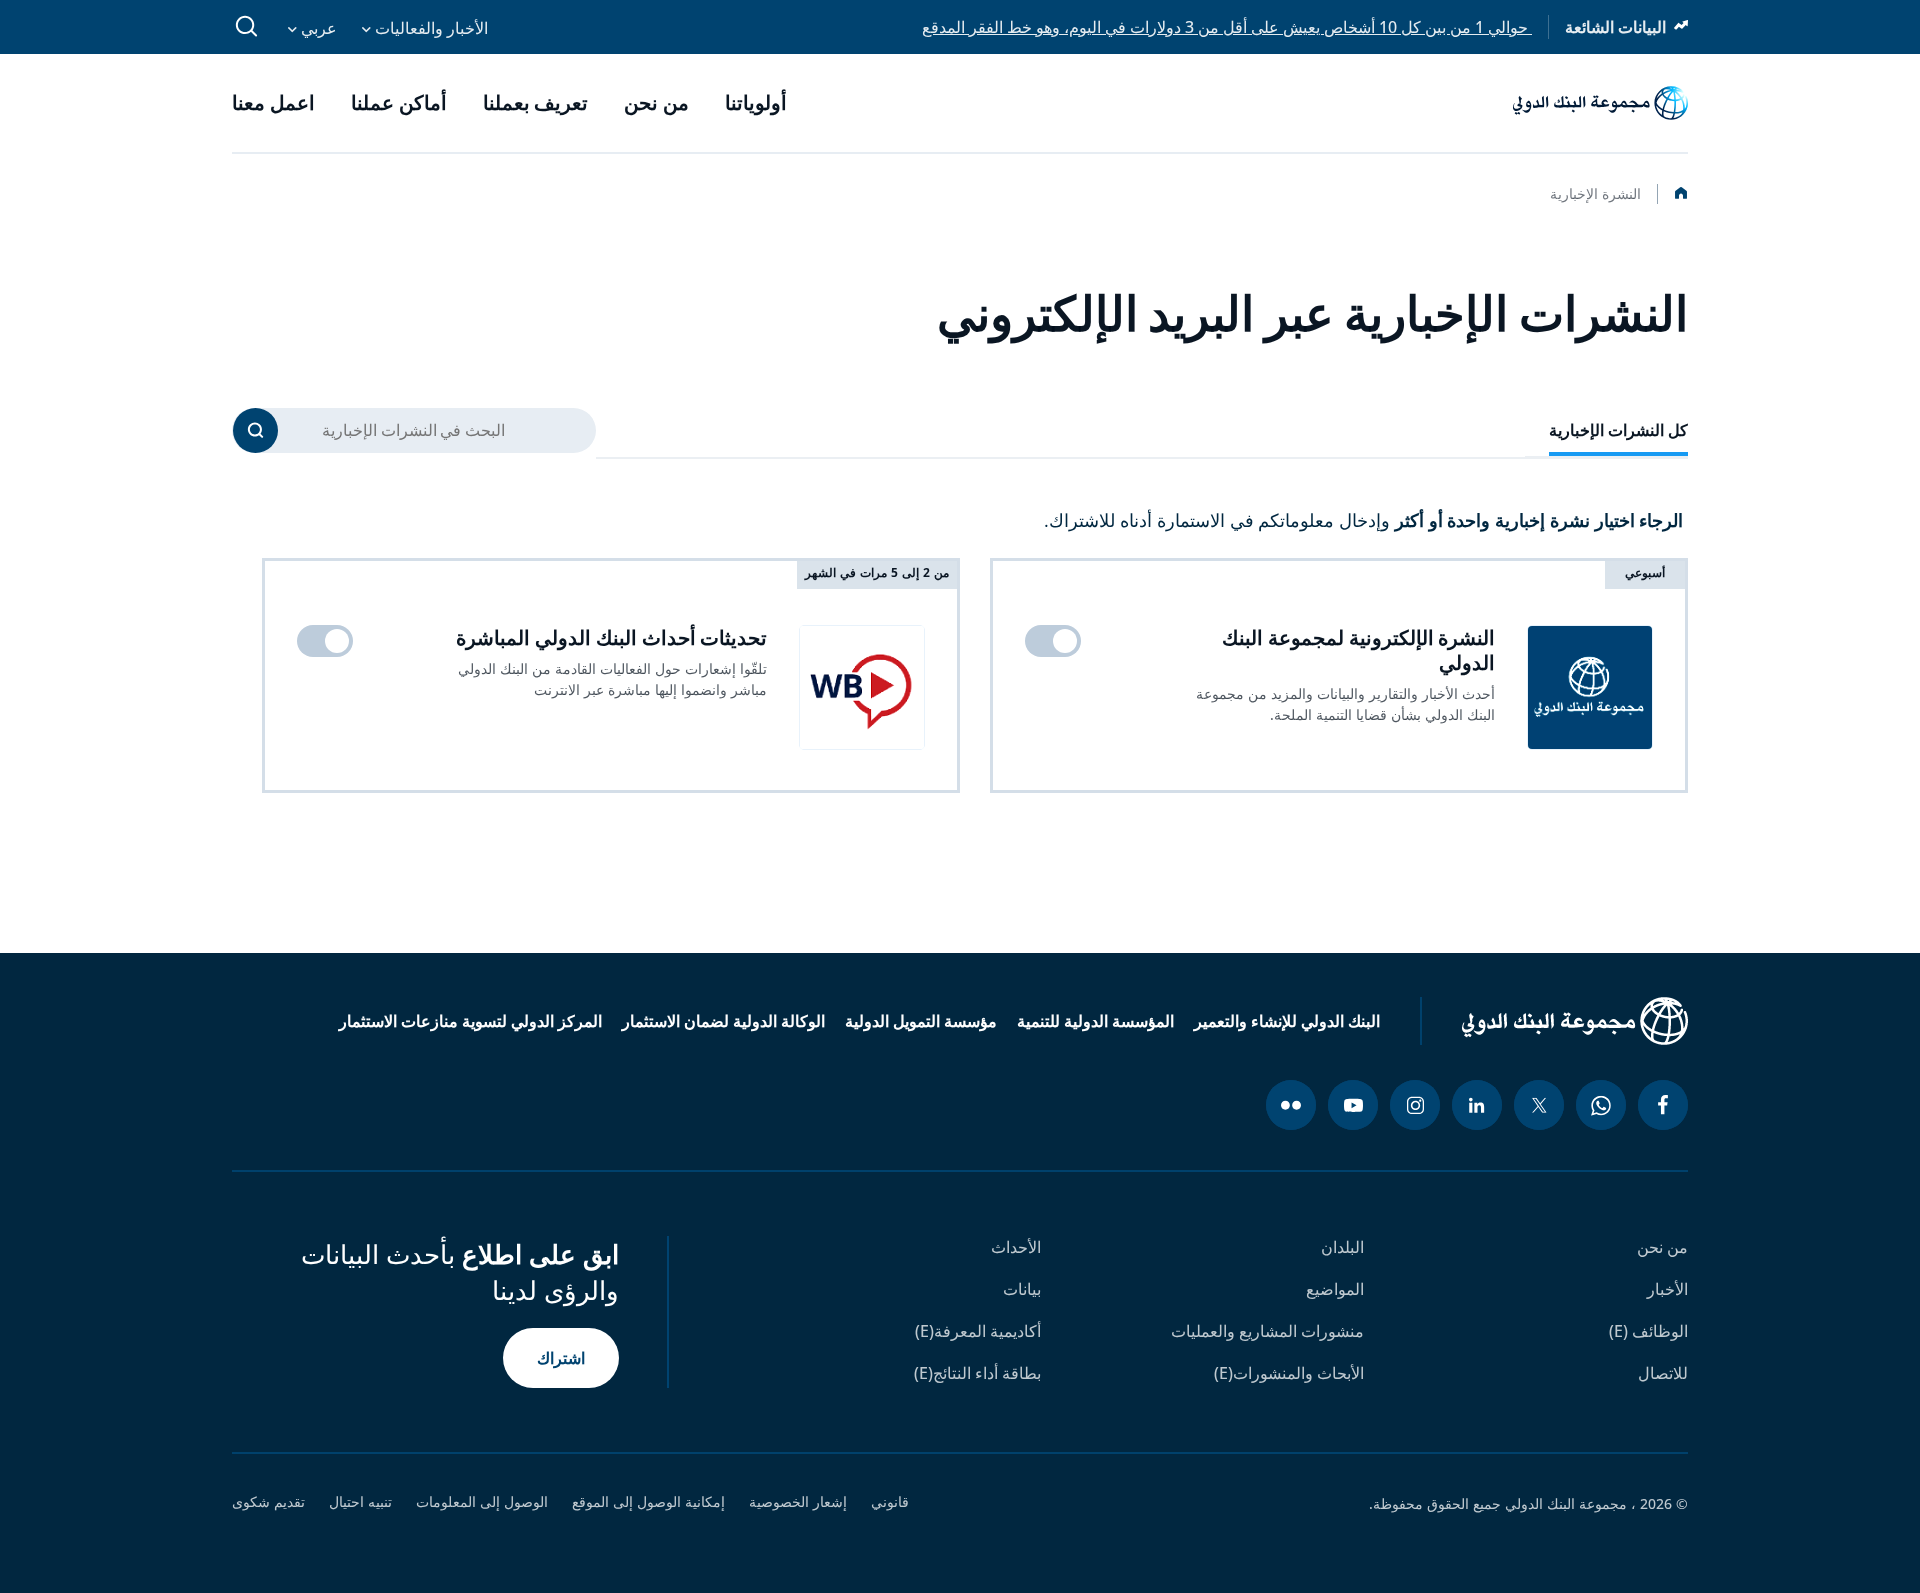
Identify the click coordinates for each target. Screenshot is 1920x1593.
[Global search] (247, 27)
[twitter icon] (1539, 1105)
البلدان (1342, 1247)
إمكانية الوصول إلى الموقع (648, 1502)
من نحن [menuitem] (656, 103)
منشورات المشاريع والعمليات (1267, 1331)
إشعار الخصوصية (798, 1502)
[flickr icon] (1291, 1105)
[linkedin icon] (1477, 1105)
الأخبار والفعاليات (429, 28)
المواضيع (1335, 1289)
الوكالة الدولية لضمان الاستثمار (723, 1021)
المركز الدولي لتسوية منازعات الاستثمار (470, 1021)
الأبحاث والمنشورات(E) (1289, 1373)
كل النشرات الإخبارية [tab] (1619, 430)
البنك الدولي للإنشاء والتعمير (1287, 1021)
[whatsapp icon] (1601, 1105)
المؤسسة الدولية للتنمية (1095, 1021)
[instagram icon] (1415, 1105)
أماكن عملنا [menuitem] (399, 103)
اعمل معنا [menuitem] (273, 103)
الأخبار (1667, 1289)
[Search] (255, 430)
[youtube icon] (1353, 1105)
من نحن (1662, 1247)
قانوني (890, 1502)
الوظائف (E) (1648, 1331)
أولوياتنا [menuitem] (756, 103)
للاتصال (1663, 1373)
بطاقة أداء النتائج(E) (977, 1373)
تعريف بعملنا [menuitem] (536, 103)
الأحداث (1016, 1247)
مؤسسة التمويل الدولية (921, 1021)
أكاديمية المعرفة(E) (978, 1331)
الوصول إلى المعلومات (482, 1502)
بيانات (1022, 1289)
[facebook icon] (1663, 1105)
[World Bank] (1554, 1021)
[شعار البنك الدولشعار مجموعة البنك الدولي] (1600, 103)
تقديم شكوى (268, 1502)
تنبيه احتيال (360, 1502)
